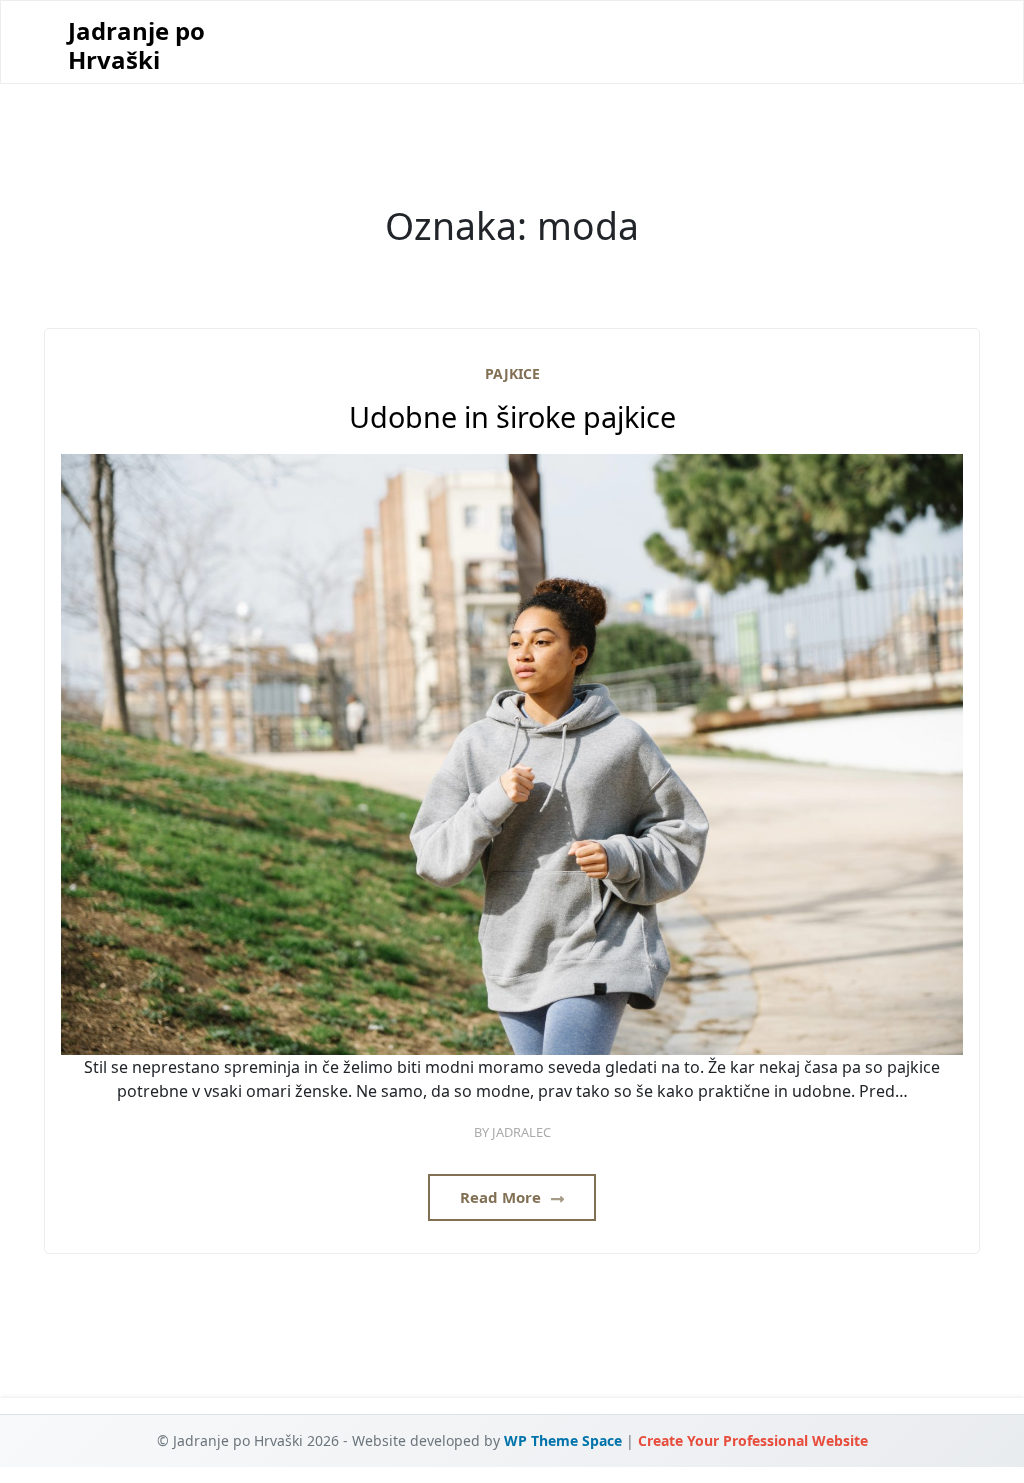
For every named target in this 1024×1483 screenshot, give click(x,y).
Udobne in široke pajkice (512, 417)
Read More (502, 1197)
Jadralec (521, 1132)
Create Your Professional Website (753, 1440)
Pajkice (512, 373)
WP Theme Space (563, 1440)
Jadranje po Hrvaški (136, 46)
